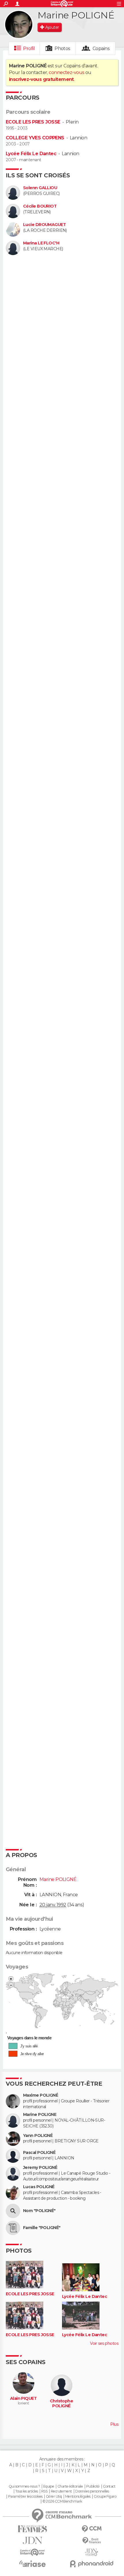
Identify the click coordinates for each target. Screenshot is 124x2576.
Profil (29, 49)
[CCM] (92, 2529)
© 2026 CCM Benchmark (62, 2501)
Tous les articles (27, 2491)
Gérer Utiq (54, 2497)
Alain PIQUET (23, 2398)
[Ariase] (32, 2564)
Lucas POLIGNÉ (39, 2187)
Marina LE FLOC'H (41, 243)
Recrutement (61, 2491)
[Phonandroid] (92, 2564)
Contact (109, 2486)
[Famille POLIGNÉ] (13, 2228)
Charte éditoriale (70, 2486)
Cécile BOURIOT (40, 206)
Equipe (49, 2486)
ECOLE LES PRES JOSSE (33, 122)
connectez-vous (66, 72)
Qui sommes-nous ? (24, 2486)
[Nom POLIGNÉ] (13, 2211)
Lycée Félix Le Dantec (31, 154)
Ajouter (52, 27)
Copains (101, 49)
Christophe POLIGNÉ (61, 2404)
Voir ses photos (104, 2343)
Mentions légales (78, 2497)
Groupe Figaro (105, 2497)
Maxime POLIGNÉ (41, 2095)
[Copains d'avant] (32, 2552)
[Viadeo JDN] (92, 2552)
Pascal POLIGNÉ (39, 2153)
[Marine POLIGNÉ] (19, 24)
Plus (114, 2424)
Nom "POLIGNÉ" (39, 2211)
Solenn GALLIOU (40, 188)
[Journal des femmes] (32, 2529)
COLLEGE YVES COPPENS (35, 138)
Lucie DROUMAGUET (44, 225)
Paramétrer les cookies (25, 2497)
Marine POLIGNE (40, 2115)
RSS (44, 2491)
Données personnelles (92, 2491)
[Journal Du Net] (32, 2540)
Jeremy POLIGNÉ (40, 2168)
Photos (62, 49)
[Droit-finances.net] (92, 2541)
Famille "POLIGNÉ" (42, 2228)
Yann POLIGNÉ (38, 2136)
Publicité (93, 2486)
